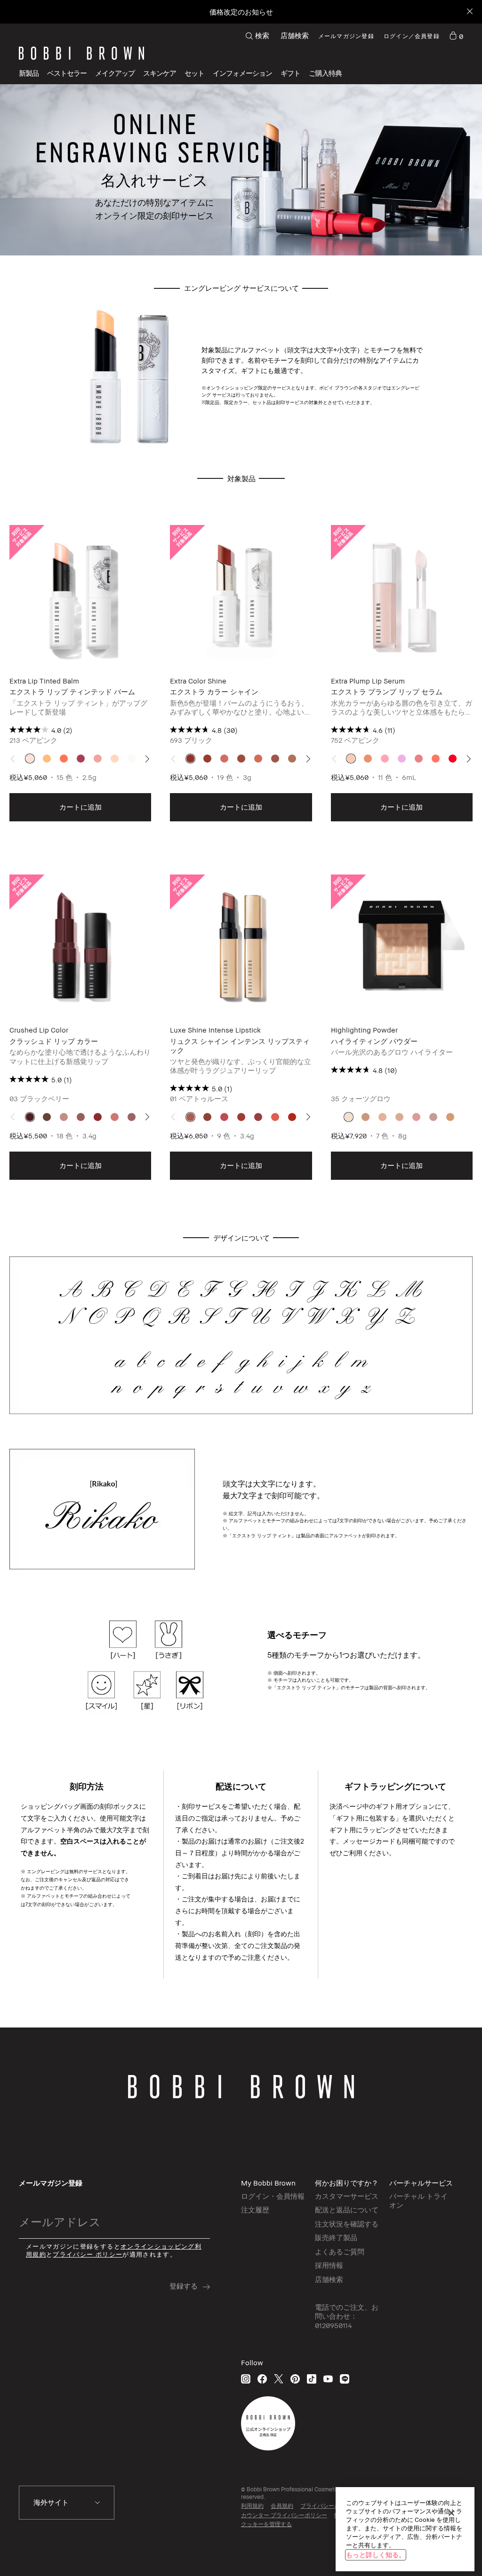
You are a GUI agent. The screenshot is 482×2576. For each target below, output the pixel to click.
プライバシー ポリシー (88, 2254)
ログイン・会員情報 (273, 2196)
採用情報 (329, 2265)
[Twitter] (279, 2379)
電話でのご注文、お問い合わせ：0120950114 (347, 2316)
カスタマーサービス (347, 2196)
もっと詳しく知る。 (376, 2555)
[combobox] (67, 2503)
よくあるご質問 (340, 2251)
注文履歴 (255, 2210)
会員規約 (282, 2506)
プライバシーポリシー (329, 2506)
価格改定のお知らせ (241, 12)
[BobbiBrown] (81, 53)
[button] (242, 73)
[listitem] (80, 674)
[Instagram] (246, 2379)
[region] (405, 2529)
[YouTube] (328, 2379)
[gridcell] (30, 759)
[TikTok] (312, 2379)
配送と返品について (347, 2210)
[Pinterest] (295, 2379)
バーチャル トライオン (418, 2201)
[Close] (469, 12)
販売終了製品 (336, 2237)
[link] (456, 36)
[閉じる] (451, 2513)
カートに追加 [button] (80, 807)
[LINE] (345, 2379)
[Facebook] (262, 2379)
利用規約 (252, 2506)
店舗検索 (295, 35)
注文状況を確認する (347, 2224)
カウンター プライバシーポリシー (284, 2515)
